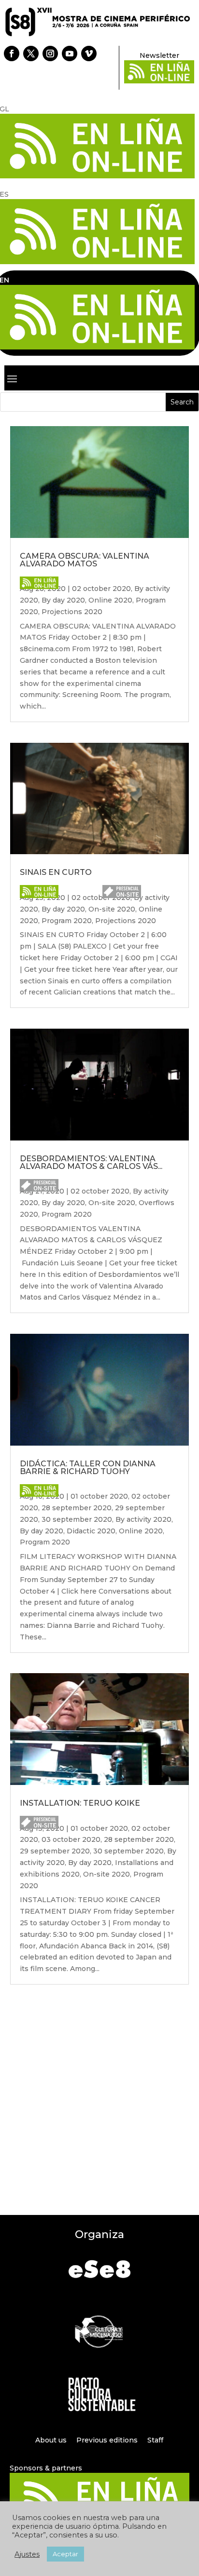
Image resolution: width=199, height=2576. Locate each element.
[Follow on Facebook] (12, 54)
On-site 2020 (112, 909)
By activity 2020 (143, 1519)
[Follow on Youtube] (70, 54)
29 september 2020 (55, 1851)
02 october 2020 (101, 589)
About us (51, 2440)
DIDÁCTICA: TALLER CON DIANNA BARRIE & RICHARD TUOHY (88, 1468)
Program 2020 (67, 921)
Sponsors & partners (46, 2468)
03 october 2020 (71, 1839)
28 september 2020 (77, 1508)
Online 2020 (110, 600)
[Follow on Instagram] (50, 54)
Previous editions (107, 2440)
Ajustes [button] (27, 2554)
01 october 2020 (99, 1496)
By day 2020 (63, 600)
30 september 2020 (77, 1519)
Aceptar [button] (65, 2554)
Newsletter (159, 55)
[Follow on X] (31, 54)
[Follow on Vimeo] (89, 54)
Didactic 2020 (91, 1531)
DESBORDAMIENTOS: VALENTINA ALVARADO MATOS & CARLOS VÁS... (91, 1162)
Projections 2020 (72, 612)
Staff (155, 2440)
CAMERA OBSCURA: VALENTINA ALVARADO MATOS (85, 560)
